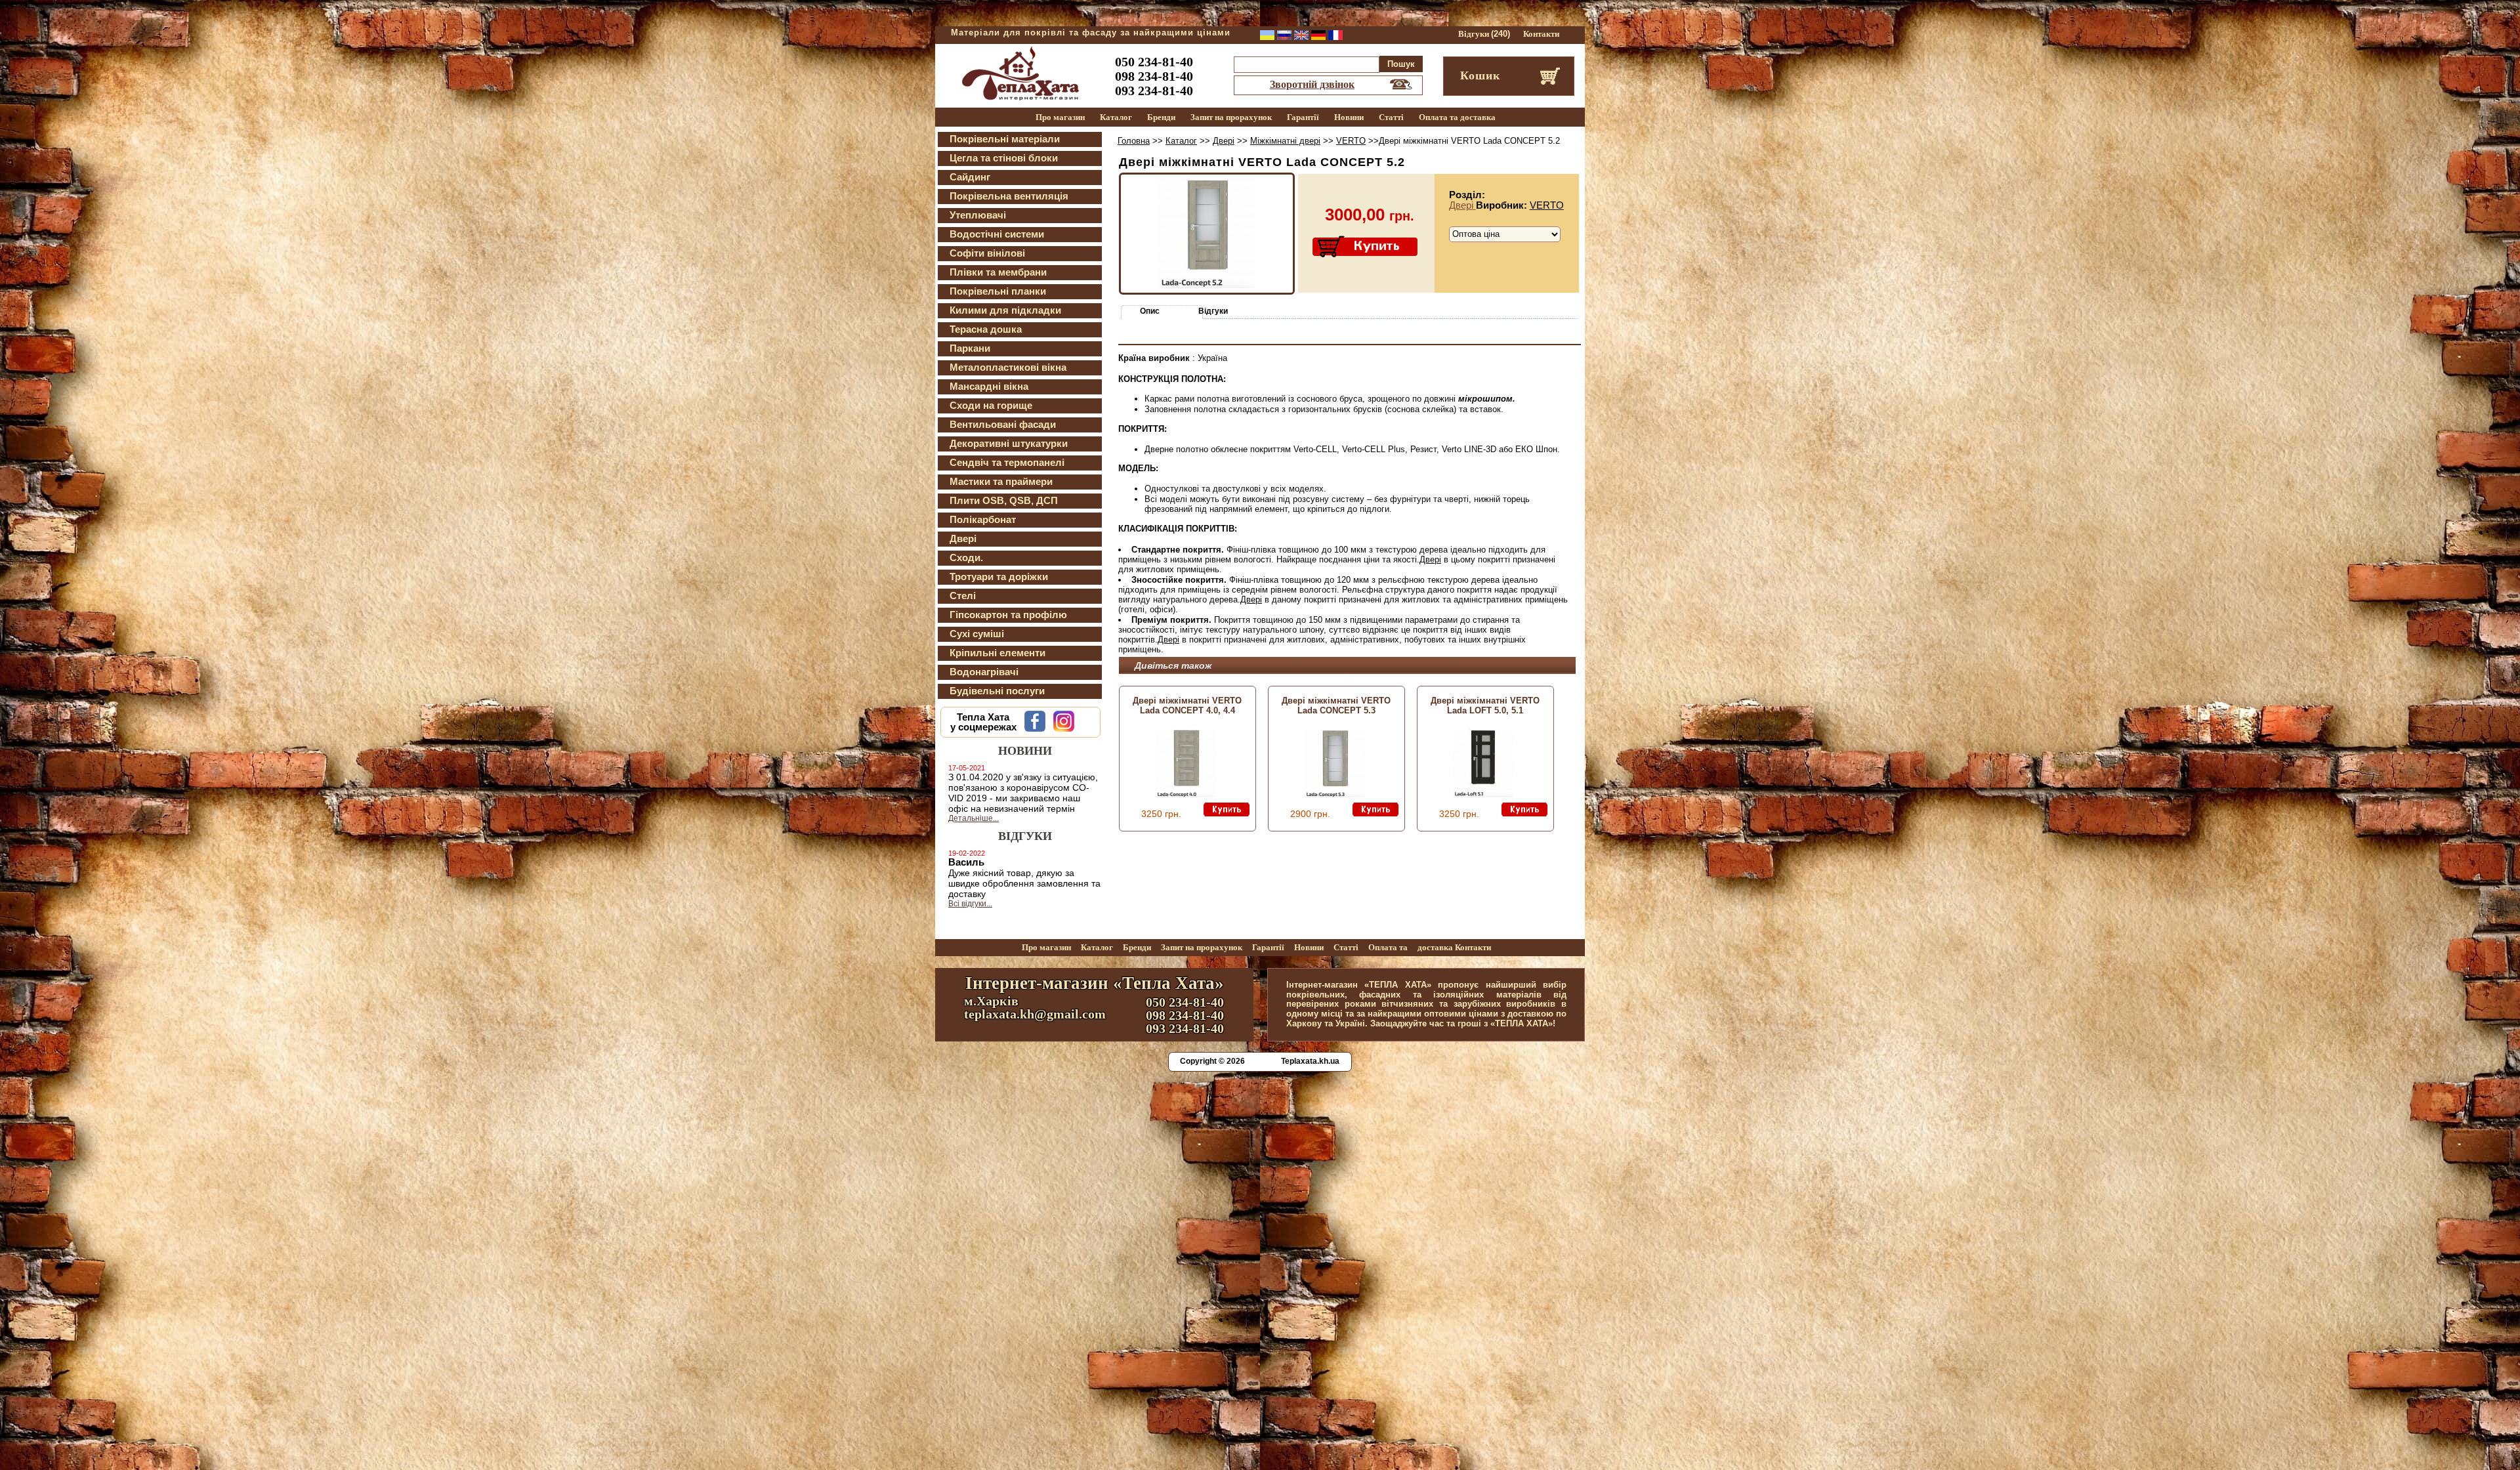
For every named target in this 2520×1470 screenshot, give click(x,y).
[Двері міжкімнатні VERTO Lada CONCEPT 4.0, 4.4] (1186, 794)
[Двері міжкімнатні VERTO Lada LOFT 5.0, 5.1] (1483, 794)
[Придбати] (1366, 247)
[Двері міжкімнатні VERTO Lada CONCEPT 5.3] (1334, 794)
